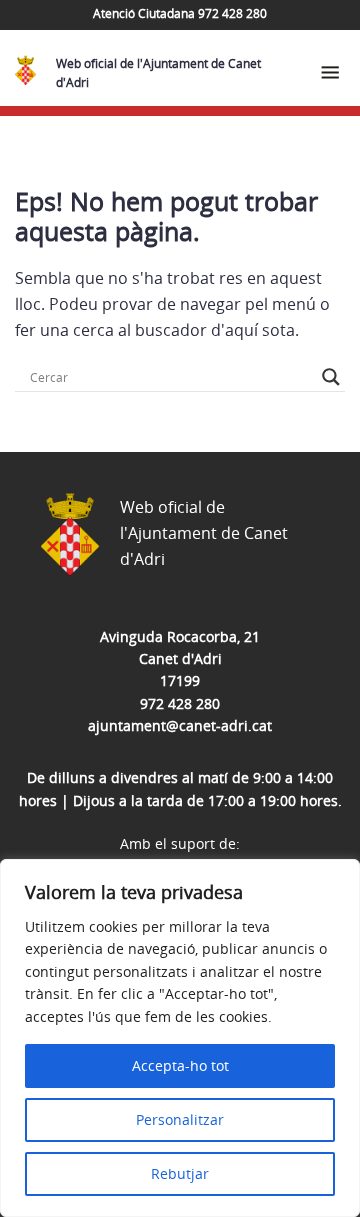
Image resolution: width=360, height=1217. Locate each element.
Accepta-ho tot (180, 1065)
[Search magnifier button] (331, 377)
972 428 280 (180, 703)
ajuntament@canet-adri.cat (180, 725)
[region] (180, 1038)
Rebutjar (180, 1173)
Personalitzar (180, 1119)
